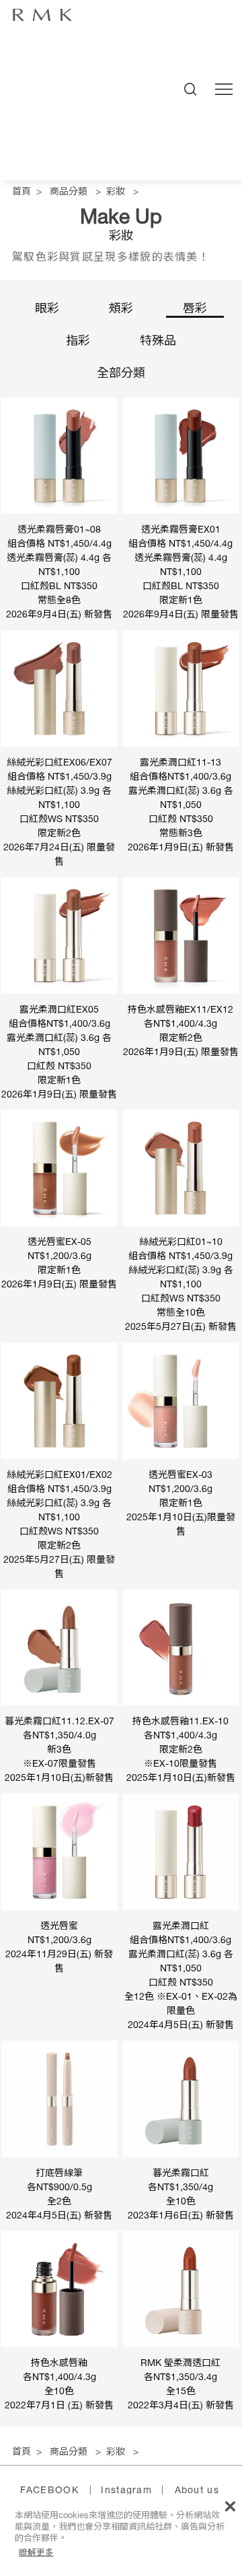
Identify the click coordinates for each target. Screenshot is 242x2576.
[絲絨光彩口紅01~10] (180, 1224)
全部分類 (121, 374)
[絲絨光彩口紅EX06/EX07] (59, 745)
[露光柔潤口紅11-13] (180, 745)
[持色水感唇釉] (59, 2345)
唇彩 (195, 310)
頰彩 (121, 310)
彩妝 (116, 193)
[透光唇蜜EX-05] (59, 1224)
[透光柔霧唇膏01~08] (59, 512)
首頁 (22, 193)
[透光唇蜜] (59, 1908)
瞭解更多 (36, 2552)
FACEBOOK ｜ (58, 2491)
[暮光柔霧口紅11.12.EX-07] (59, 1703)
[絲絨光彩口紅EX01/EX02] (59, 1457)
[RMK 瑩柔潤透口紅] (180, 2345)
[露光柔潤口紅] (180, 1908)
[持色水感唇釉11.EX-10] (180, 1703)
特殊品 (158, 342)
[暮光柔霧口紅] (180, 2155)
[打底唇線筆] (59, 2155)
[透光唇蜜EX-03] (180, 1457)
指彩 (78, 342)
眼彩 (47, 310)
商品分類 (69, 193)
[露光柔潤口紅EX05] (59, 992)
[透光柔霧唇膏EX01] (180, 512)
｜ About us (188, 2491)
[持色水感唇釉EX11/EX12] (180, 992)
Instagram (126, 2491)
